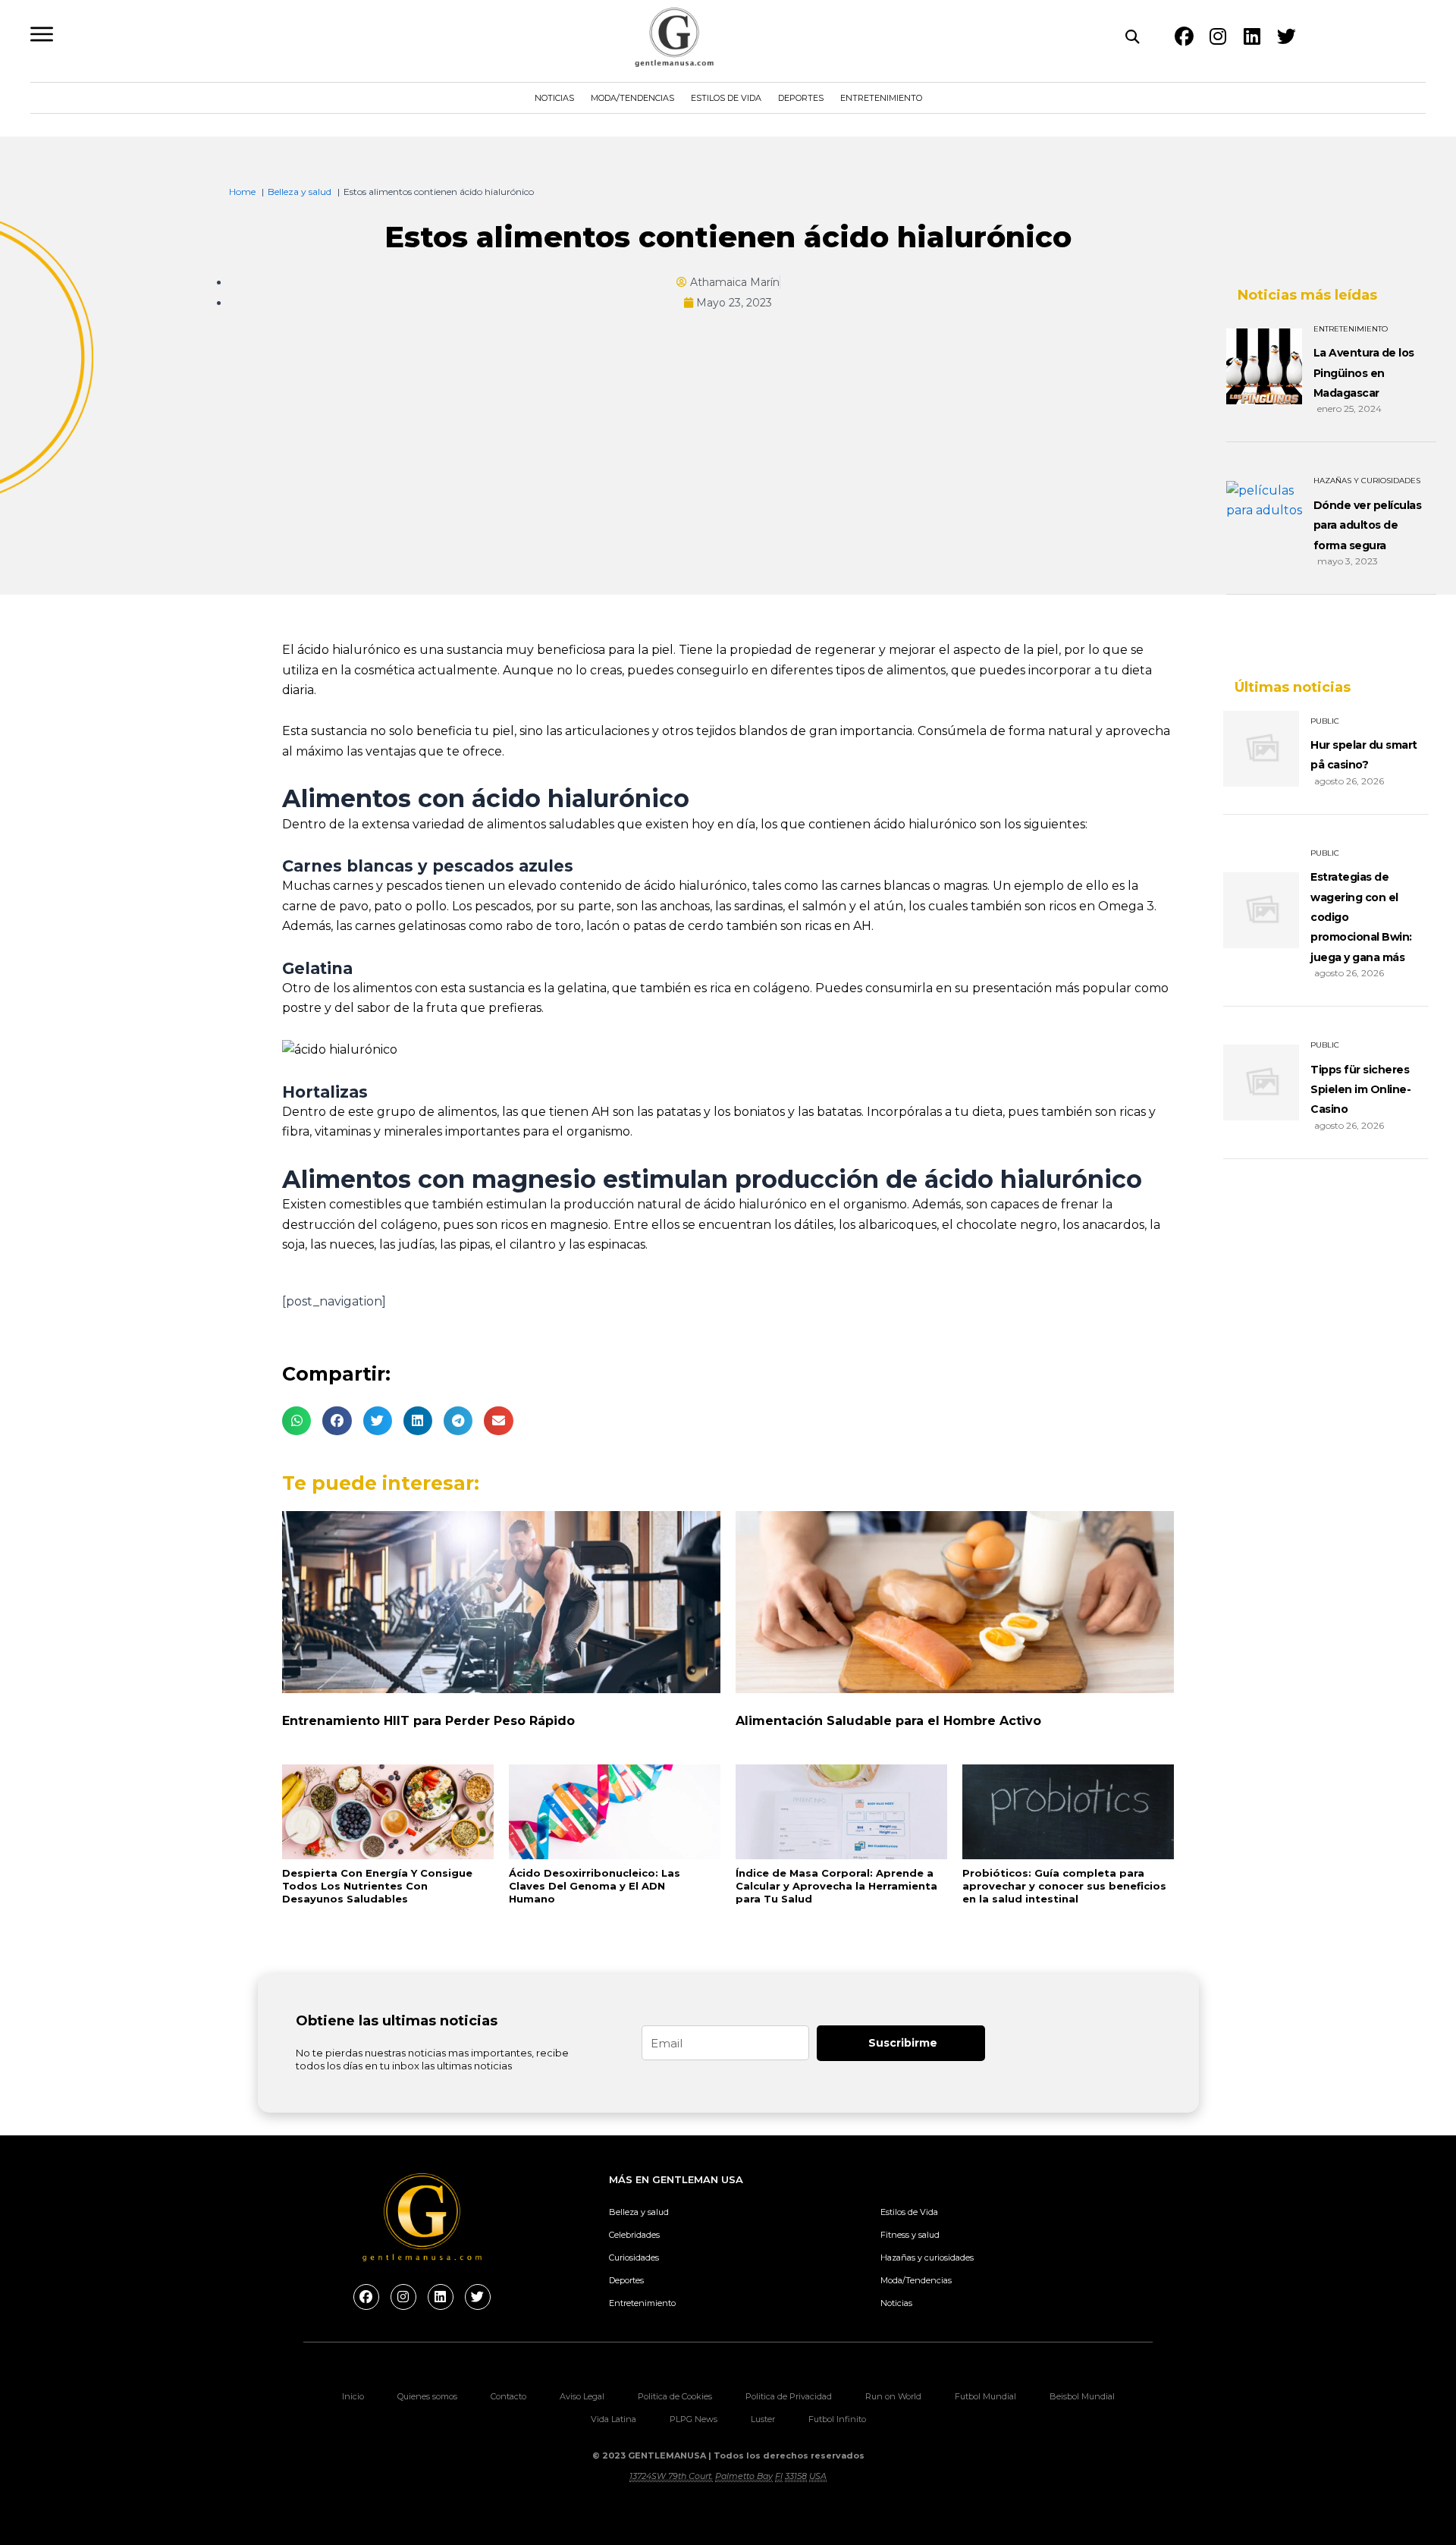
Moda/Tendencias (632, 98)
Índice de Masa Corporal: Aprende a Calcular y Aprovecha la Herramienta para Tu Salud (836, 1886)
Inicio (353, 2396)
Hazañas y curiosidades (927, 2258)
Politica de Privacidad (789, 2396)
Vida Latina (613, 2419)
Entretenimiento (881, 98)
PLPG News (693, 2419)
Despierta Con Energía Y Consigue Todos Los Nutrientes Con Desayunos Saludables (377, 1886)
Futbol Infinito (837, 2419)
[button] (297, 1421)
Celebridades (634, 2235)
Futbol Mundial (985, 2396)
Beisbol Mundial (1082, 2396)
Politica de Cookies (675, 2396)
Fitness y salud (910, 2235)
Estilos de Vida (726, 98)
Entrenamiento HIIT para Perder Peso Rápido (428, 1721)
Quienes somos (427, 2396)
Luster (763, 2419)
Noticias (554, 98)
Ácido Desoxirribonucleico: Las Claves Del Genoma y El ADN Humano (595, 1886)
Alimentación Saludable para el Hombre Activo (888, 1721)
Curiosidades (634, 2258)
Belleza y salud (639, 2212)
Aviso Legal (582, 2396)
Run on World (893, 2396)
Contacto (508, 2396)
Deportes (801, 98)
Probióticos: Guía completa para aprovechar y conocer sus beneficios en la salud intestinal (1064, 1886)
